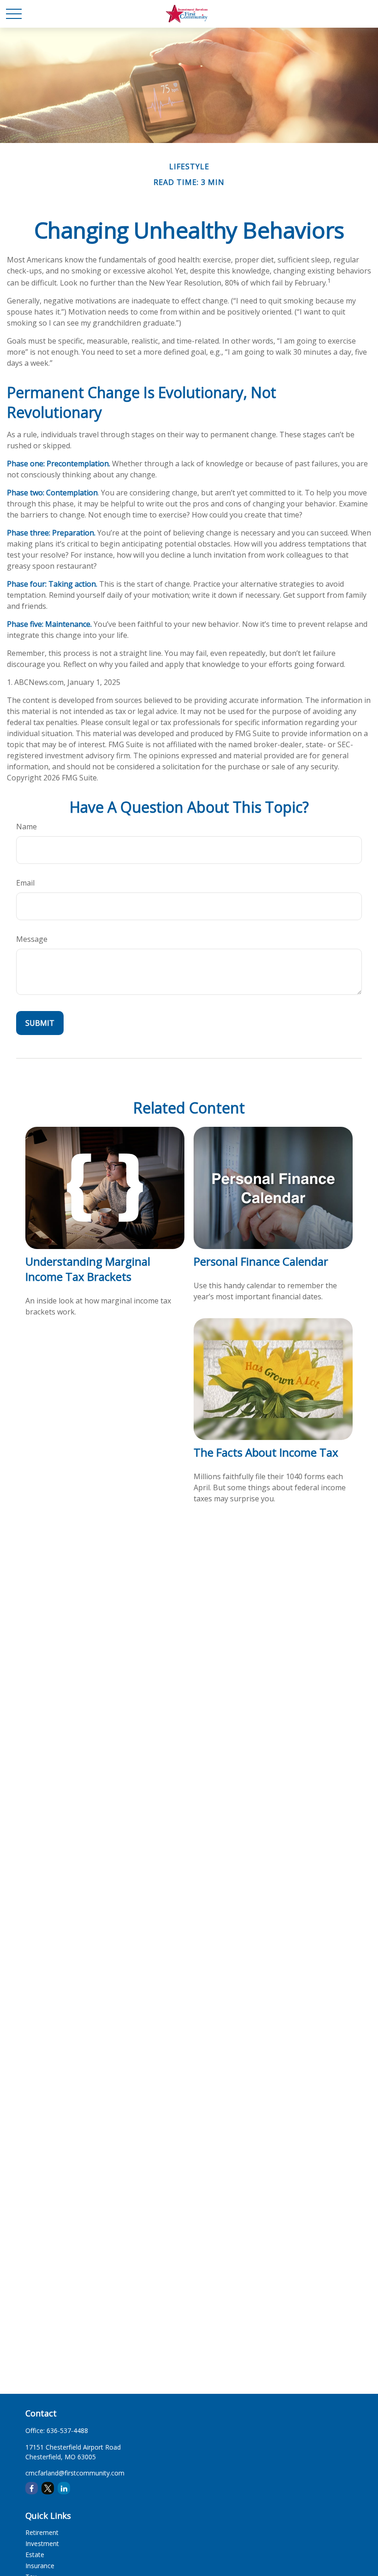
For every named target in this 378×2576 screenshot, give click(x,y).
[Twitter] (48, 2488)
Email (25, 883)
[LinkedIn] (64, 2488)
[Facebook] (32, 2488)
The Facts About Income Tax (266, 1452)
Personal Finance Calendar (261, 1261)
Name (27, 827)
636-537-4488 (67, 2430)
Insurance (40, 2566)
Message (32, 939)
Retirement (42, 2532)
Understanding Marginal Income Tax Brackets (88, 1269)
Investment (42, 2543)
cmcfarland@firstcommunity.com (75, 2473)
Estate (35, 2555)
